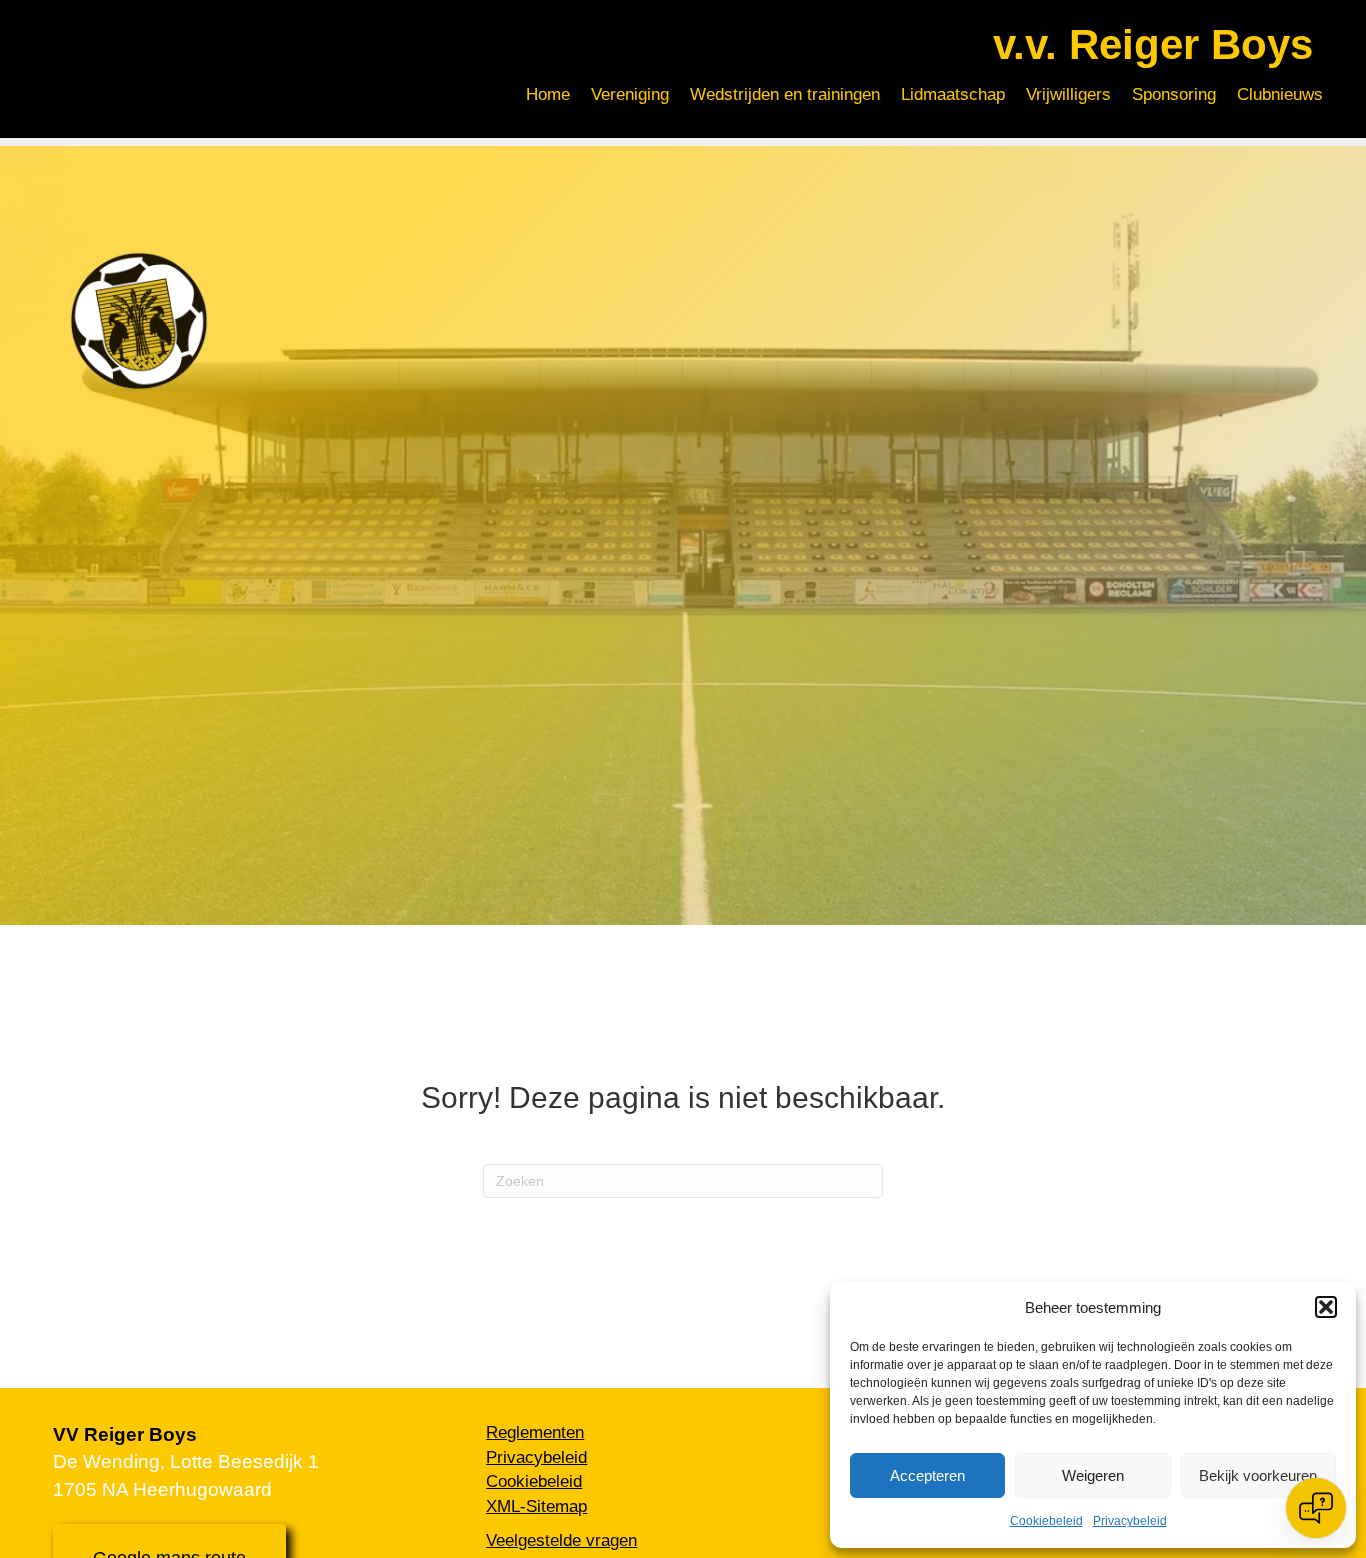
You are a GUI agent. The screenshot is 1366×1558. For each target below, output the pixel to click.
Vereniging (630, 94)
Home (548, 94)
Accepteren (927, 1475)
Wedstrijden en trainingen (785, 94)
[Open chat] (1316, 1508)
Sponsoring (1174, 94)
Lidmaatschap (953, 94)
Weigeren (1093, 1475)
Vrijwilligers (1068, 94)
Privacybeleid (1130, 1521)
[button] (1326, 1307)
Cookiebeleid (1046, 1521)
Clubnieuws (1280, 94)
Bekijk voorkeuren (1258, 1475)
